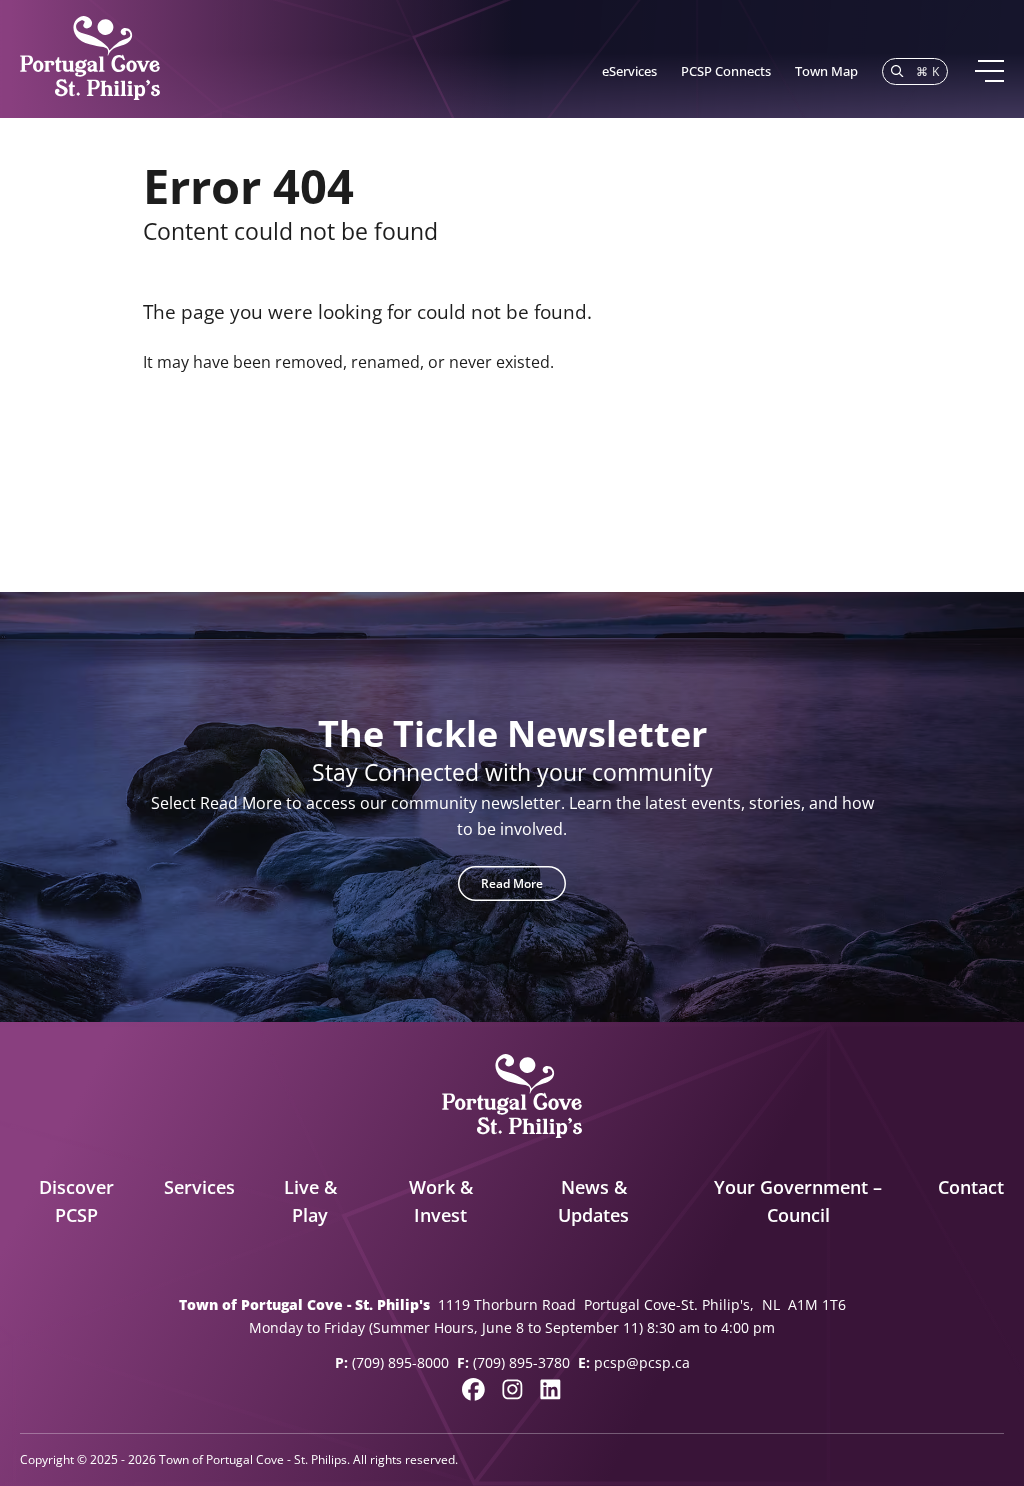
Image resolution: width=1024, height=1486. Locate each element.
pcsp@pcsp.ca (642, 1362)
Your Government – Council (798, 1201)
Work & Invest (441, 1201)
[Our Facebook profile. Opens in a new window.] (473, 1389)
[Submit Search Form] (855, 458)
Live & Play (310, 1201)
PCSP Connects (726, 71)
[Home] (90, 59)
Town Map (826, 71)
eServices (629, 71)
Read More (512, 883)
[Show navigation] (988, 71)
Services (199, 1187)
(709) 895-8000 (400, 1362)
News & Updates (593, 1201)
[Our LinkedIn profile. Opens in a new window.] (550, 1389)
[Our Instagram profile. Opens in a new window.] (512, 1389)
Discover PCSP (76, 1201)
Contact (971, 1187)
